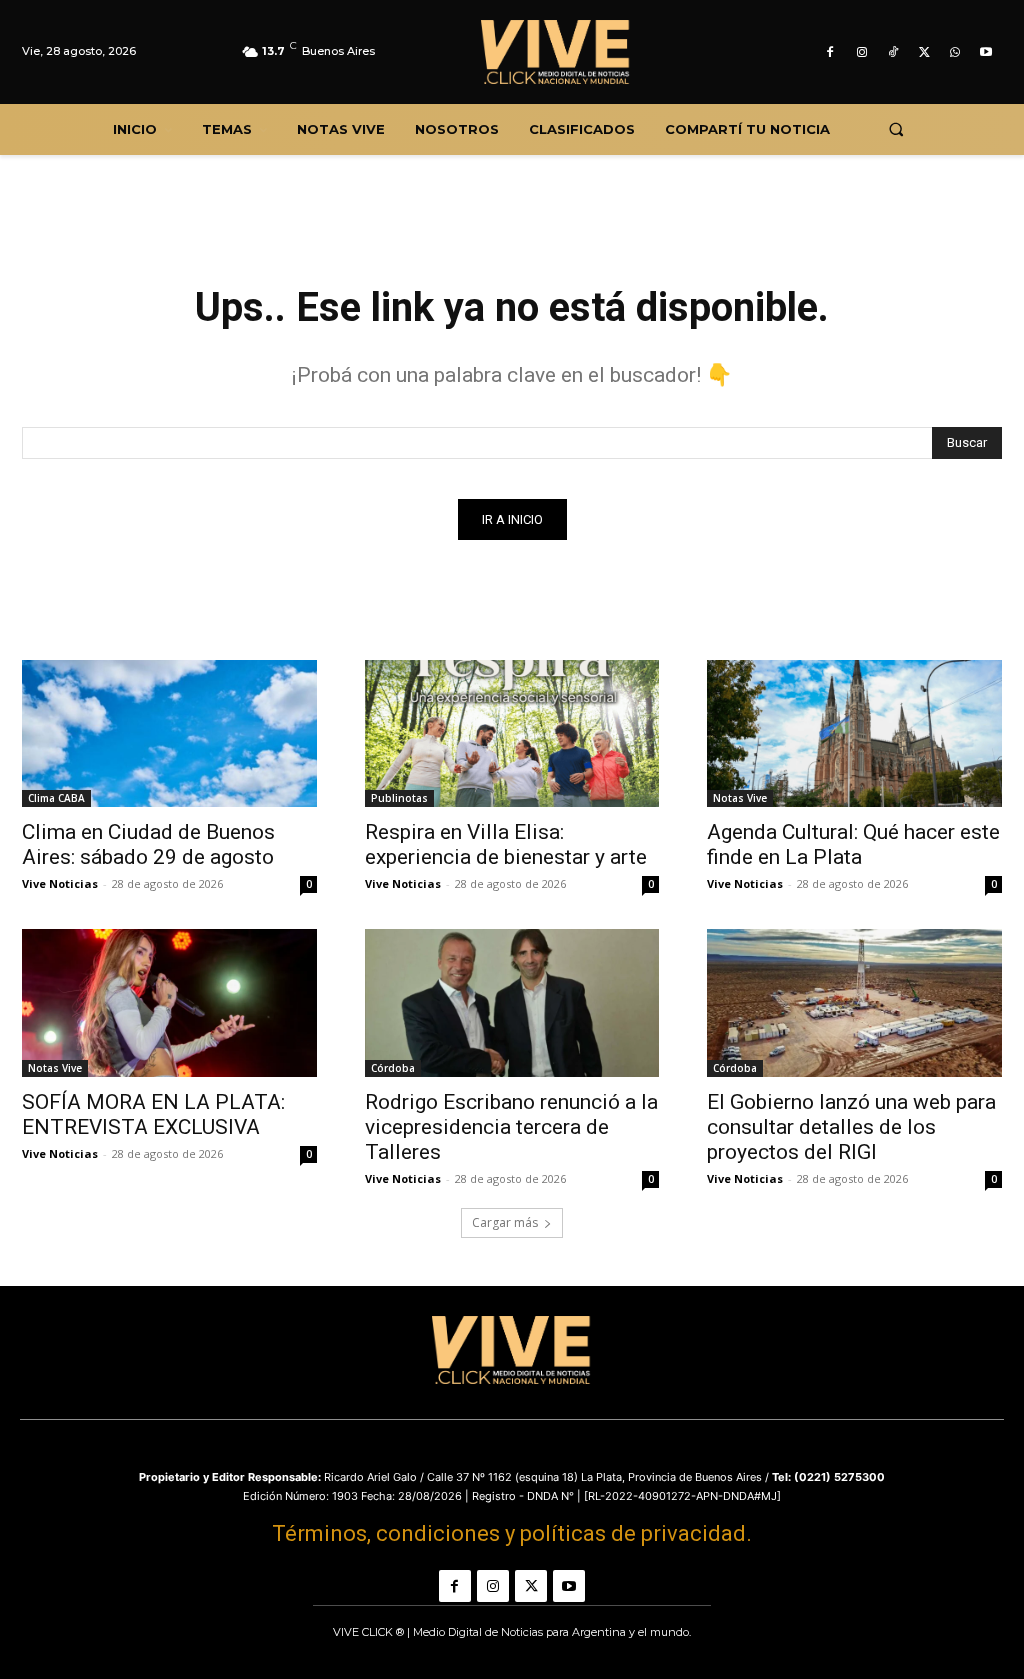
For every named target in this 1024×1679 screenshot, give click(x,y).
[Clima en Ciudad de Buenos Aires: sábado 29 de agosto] (169, 733)
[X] (923, 52)
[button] (895, 129)
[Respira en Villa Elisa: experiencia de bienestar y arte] (512, 733)
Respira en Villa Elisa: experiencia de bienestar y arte (506, 844)
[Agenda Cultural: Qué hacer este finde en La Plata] (854, 733)
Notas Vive (740, 798)
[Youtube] (986, 52)
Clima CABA (56, 798)
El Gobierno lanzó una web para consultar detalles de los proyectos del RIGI (851, 1127)
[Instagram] (861, 52)
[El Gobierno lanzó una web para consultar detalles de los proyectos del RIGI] (854, 1002)
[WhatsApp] (955, 52)
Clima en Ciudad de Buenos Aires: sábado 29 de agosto (148, 844)
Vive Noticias (60, 883)
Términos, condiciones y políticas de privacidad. (512, 1533)
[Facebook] (830, 52)
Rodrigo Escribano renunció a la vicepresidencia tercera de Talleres (511, 1127)
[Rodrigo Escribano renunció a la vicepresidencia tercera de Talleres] (512, 1002)
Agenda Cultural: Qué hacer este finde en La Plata (853, 844)
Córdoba (393, 1068)
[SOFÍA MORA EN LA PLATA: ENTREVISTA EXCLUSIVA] (169, 1002)
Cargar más (505, 1222)
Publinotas (399, 798)
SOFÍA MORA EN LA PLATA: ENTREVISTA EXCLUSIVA (153, 1114)
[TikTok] (892, 52)
